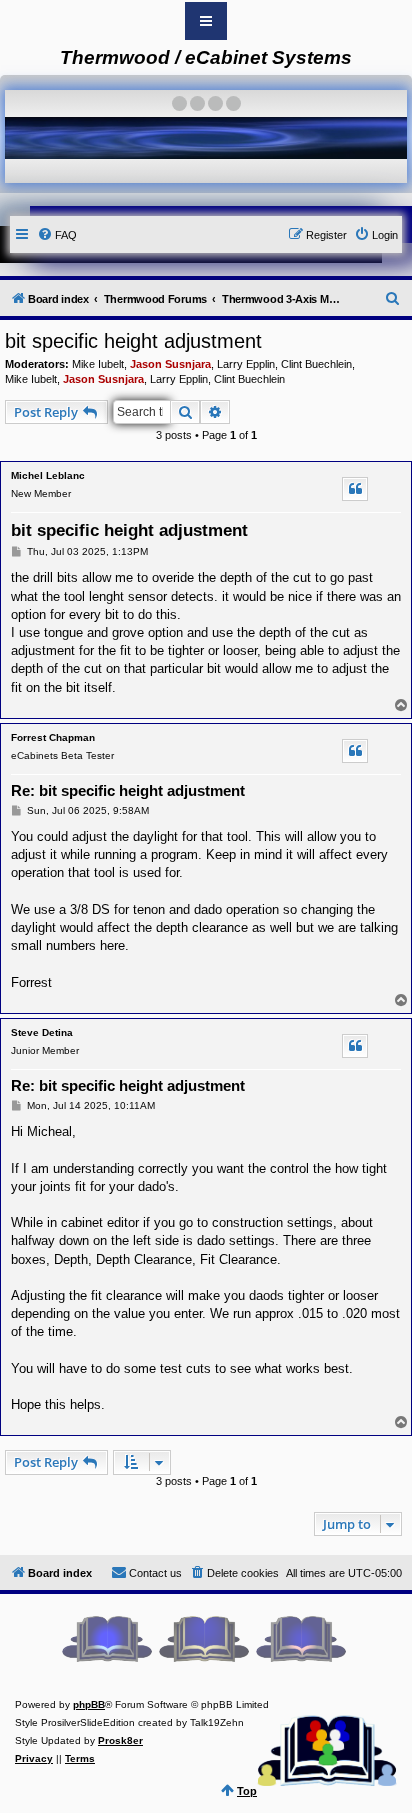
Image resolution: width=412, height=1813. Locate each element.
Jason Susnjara (170, 364)
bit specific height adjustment (133, 341)
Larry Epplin (246, 364)
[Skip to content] (206, 21)
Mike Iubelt (98, 364)
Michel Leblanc (48, 475)
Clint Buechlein (316, 364)
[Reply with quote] (355, 489)
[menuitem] (57, 235)
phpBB (89, 1704)
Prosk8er (120, 1740)
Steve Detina (42, 1032)
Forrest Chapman (53, 737)
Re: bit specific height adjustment (128, 790)
